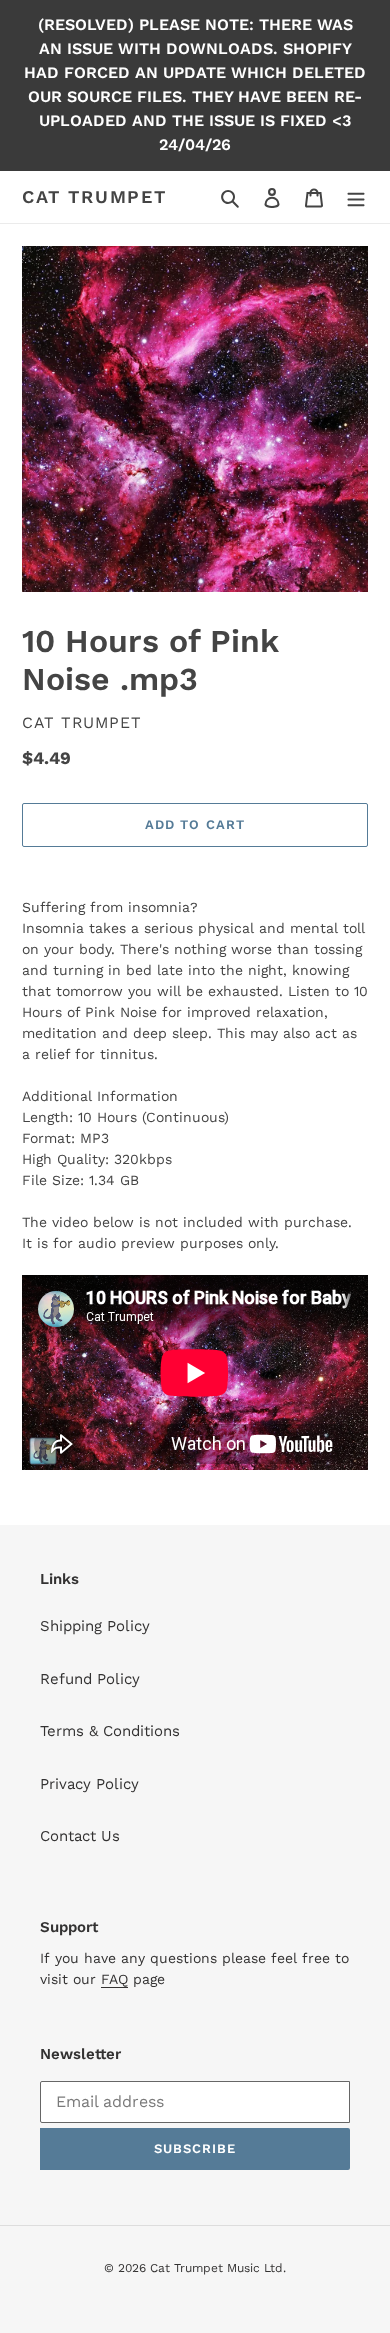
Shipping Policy (95, 1626)
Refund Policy (90, 1679)
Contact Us (80, 1836)
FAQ (114, 1979)
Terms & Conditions (110, 1731)
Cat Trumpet (94, 196)
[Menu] (356, 197)
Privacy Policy (89, 1784)
